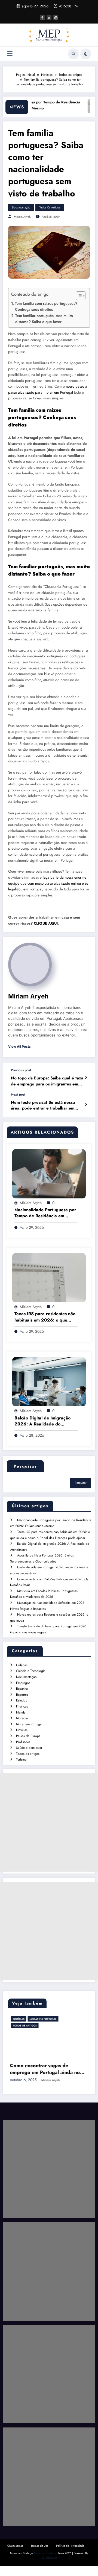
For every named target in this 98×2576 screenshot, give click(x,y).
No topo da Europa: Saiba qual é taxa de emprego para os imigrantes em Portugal (47, 1081)
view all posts (19, 1047)
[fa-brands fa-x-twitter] (49, 18)
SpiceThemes (49, 2568)
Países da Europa (28, 1736)
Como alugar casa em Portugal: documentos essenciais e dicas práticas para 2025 (48, 2079)
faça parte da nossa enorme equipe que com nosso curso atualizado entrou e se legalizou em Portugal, (48, 883)
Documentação (21, 207)
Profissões (23, 1742)
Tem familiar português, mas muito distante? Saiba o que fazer (44, 319)
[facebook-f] (42, 18)
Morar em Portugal (29, 1724)
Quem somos (15, 2556)
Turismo (21, 1759)
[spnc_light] (86, 54)
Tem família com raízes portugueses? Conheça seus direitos (46, 306)
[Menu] (10, 54)
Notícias (22, 1730)
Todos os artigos (50, 207)
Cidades (22, 1665)
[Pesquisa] (73, 54)
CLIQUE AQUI (46, 923)
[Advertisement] (49, 1822)
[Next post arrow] (86, 1105)
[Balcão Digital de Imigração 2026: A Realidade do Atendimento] (49, 1381)
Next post (18, 1094)
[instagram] (56, 18)
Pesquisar (25, 1466)
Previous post (21, 1070)
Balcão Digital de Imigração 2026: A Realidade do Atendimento (42, 1421)
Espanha (22, 1689)
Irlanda (21, 1712)
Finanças (22, 1706)
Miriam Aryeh (22, 217)
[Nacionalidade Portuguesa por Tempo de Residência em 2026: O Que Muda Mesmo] (49, 1173)
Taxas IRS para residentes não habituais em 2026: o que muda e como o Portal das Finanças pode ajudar (45, 1317)
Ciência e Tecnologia (31, 1671)
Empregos (23, 1683)
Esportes (22, 1695)
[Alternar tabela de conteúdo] (78, 296)
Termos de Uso (40, 2556)
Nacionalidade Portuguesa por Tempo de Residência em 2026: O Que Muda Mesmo (45, 1213)
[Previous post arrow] (86, 1078)
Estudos (22, 1700)
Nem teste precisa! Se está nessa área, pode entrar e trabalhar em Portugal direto (43, 1106)
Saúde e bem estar (29, 1748)
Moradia (22, 1718)
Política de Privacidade (70, 2556)
